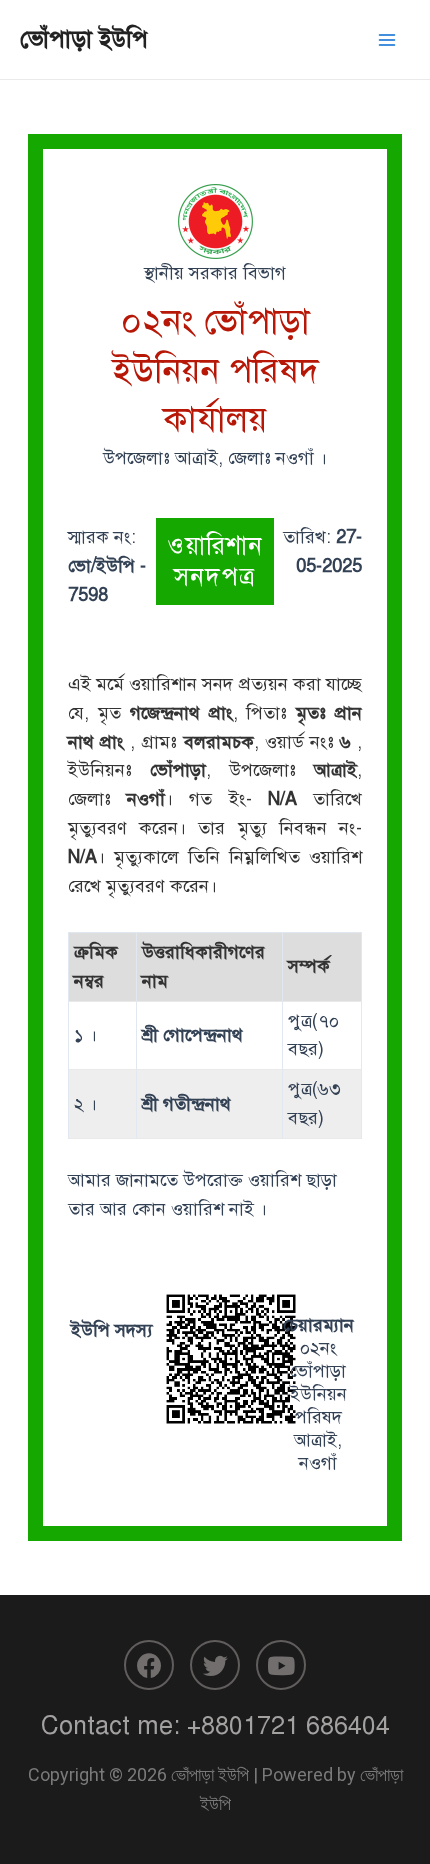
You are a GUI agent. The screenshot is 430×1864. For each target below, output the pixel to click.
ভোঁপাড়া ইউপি (84, 39)
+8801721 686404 (288, 1725)
